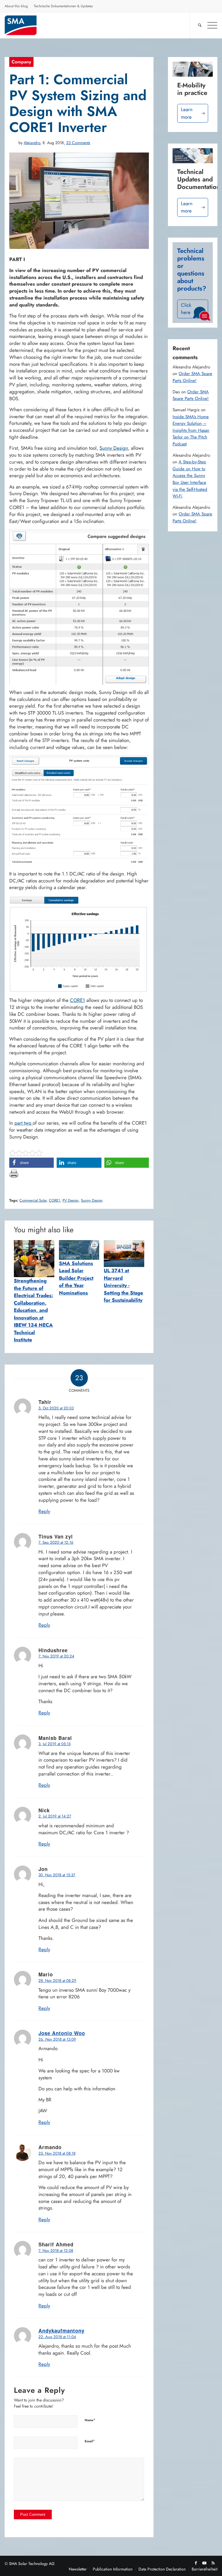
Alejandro (32, 143)
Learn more (187, 113)
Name (90, 2420)
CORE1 (77, 1000)
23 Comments (78, 143)
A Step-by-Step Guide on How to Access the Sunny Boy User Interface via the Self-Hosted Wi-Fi (190, 479)
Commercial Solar (33, 1200)
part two (24, 1123)
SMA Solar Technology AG (32, 2564)
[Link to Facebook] (196, 2563)
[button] (32, 1163)
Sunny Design (114, 448)
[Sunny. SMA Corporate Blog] (25, 25)
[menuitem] (16, 7)
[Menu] (209, 25)
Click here (186, 309)
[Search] (197, 25)
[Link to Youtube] (204, 2563)
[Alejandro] (13, 143)
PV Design (71, 1200)
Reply (44, 1511)
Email (90, 2441)
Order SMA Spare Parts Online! (192, 377)
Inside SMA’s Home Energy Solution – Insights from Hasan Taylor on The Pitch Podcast (191, 430)
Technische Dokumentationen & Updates (63, 6)
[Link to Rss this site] (213, 2563)
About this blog (16, 6)
